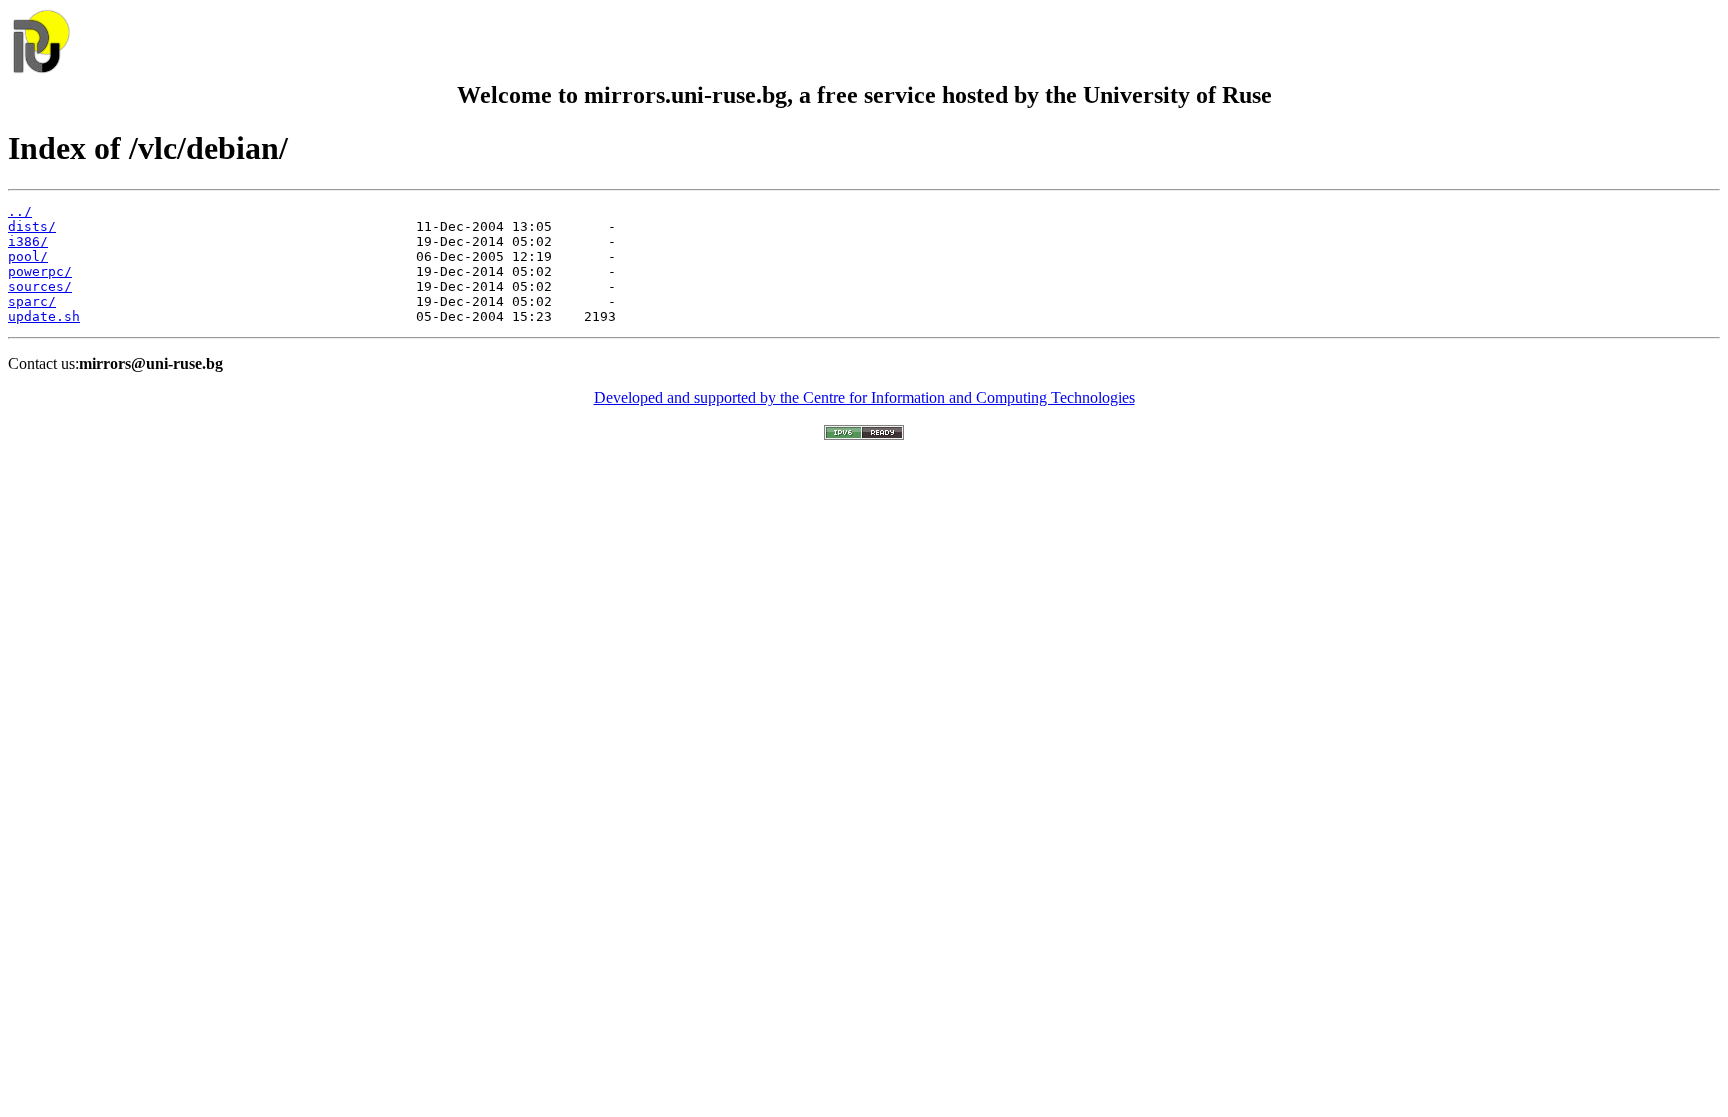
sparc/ (32, 301)
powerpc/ (40, 271)
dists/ (32, 226)
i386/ (28, 241)
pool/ (28, 256)
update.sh (44, 316)
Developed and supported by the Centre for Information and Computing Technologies (864, 397)
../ (20, 211)
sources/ (40, 286)
